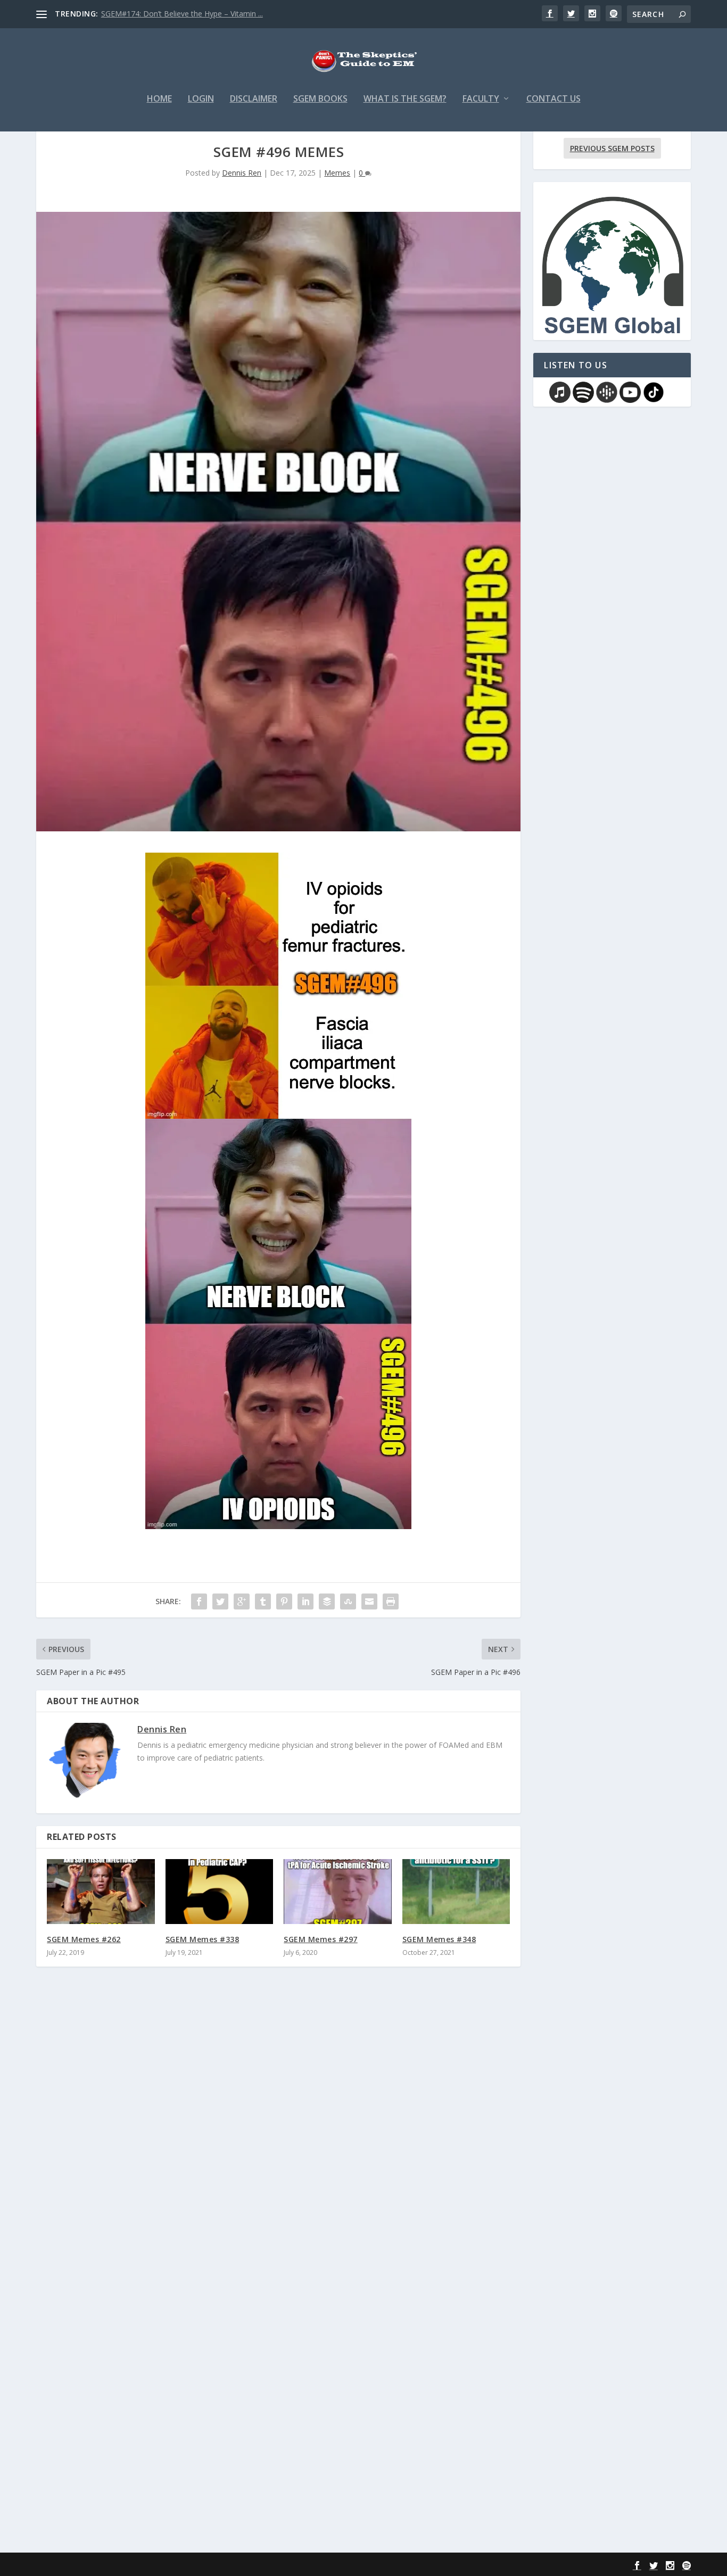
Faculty (481, 99)
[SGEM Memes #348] (456, 1892)
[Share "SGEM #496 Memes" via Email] (369, 1601)
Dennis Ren (242, 173)
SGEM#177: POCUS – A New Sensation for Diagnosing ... (199, 14)
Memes (337, 173)
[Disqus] (278, 2132)
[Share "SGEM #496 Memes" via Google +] (242, 1601)
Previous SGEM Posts (612, 148)
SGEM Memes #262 (84, 1939)
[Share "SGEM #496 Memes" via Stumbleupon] (348, 1601)
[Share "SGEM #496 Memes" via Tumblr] (263, 1601)
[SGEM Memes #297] (338, 1892)
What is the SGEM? (405, 99)
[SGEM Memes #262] (101, 1892)
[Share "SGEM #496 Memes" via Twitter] (220, 1601)
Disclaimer (254, 99)
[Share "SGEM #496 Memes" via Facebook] (199, 1601)
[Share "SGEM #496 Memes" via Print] (391, 1601)
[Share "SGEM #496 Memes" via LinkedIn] (305, 1601)
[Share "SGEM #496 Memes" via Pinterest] (284, 1601)
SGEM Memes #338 (203, 1939)
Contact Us (553, 99)
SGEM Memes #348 (439, 1939)
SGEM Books (320, 99)
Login (201, 99)
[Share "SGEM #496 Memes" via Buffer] (327, 1601)
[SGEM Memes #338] (220, 1892)
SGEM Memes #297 (321, 1939)
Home (159, 99)
